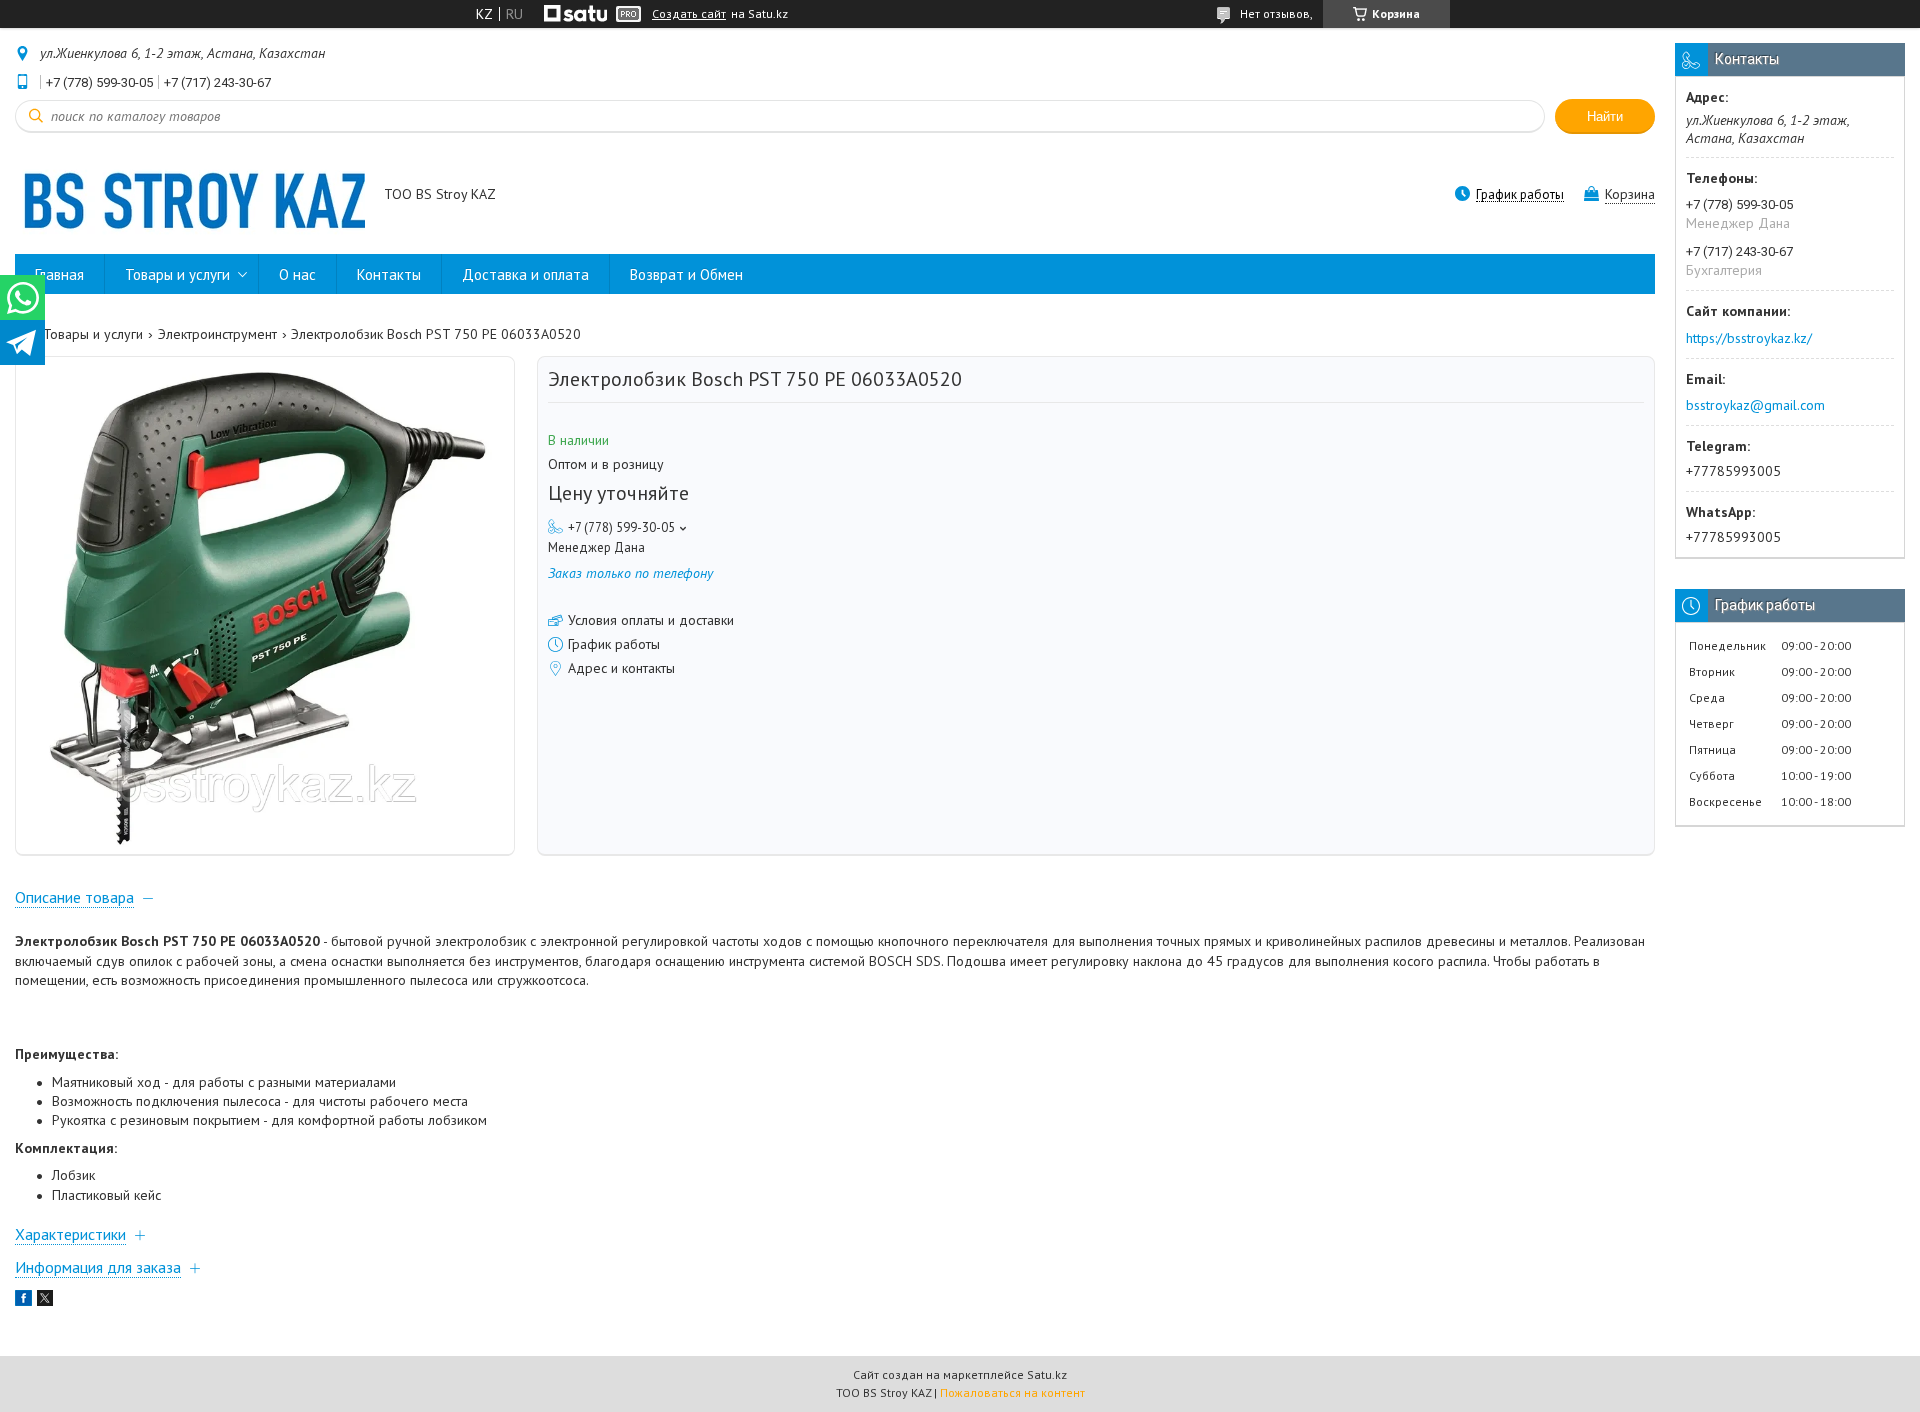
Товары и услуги (177, 274)
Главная (59, 274)
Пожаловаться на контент (1012, 1392)
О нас (297, 274)
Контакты (389, 274)
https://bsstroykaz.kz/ (1749, 338)
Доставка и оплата (525, 274)
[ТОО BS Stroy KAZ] (190, 196)
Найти (1605, 116)
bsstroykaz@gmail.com (1755, 405)
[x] (45, 1301)
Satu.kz (1047, 1374)
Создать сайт (689, 14)
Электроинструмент (217, 334)
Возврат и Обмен (686, 274)
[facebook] (23, 1301)
